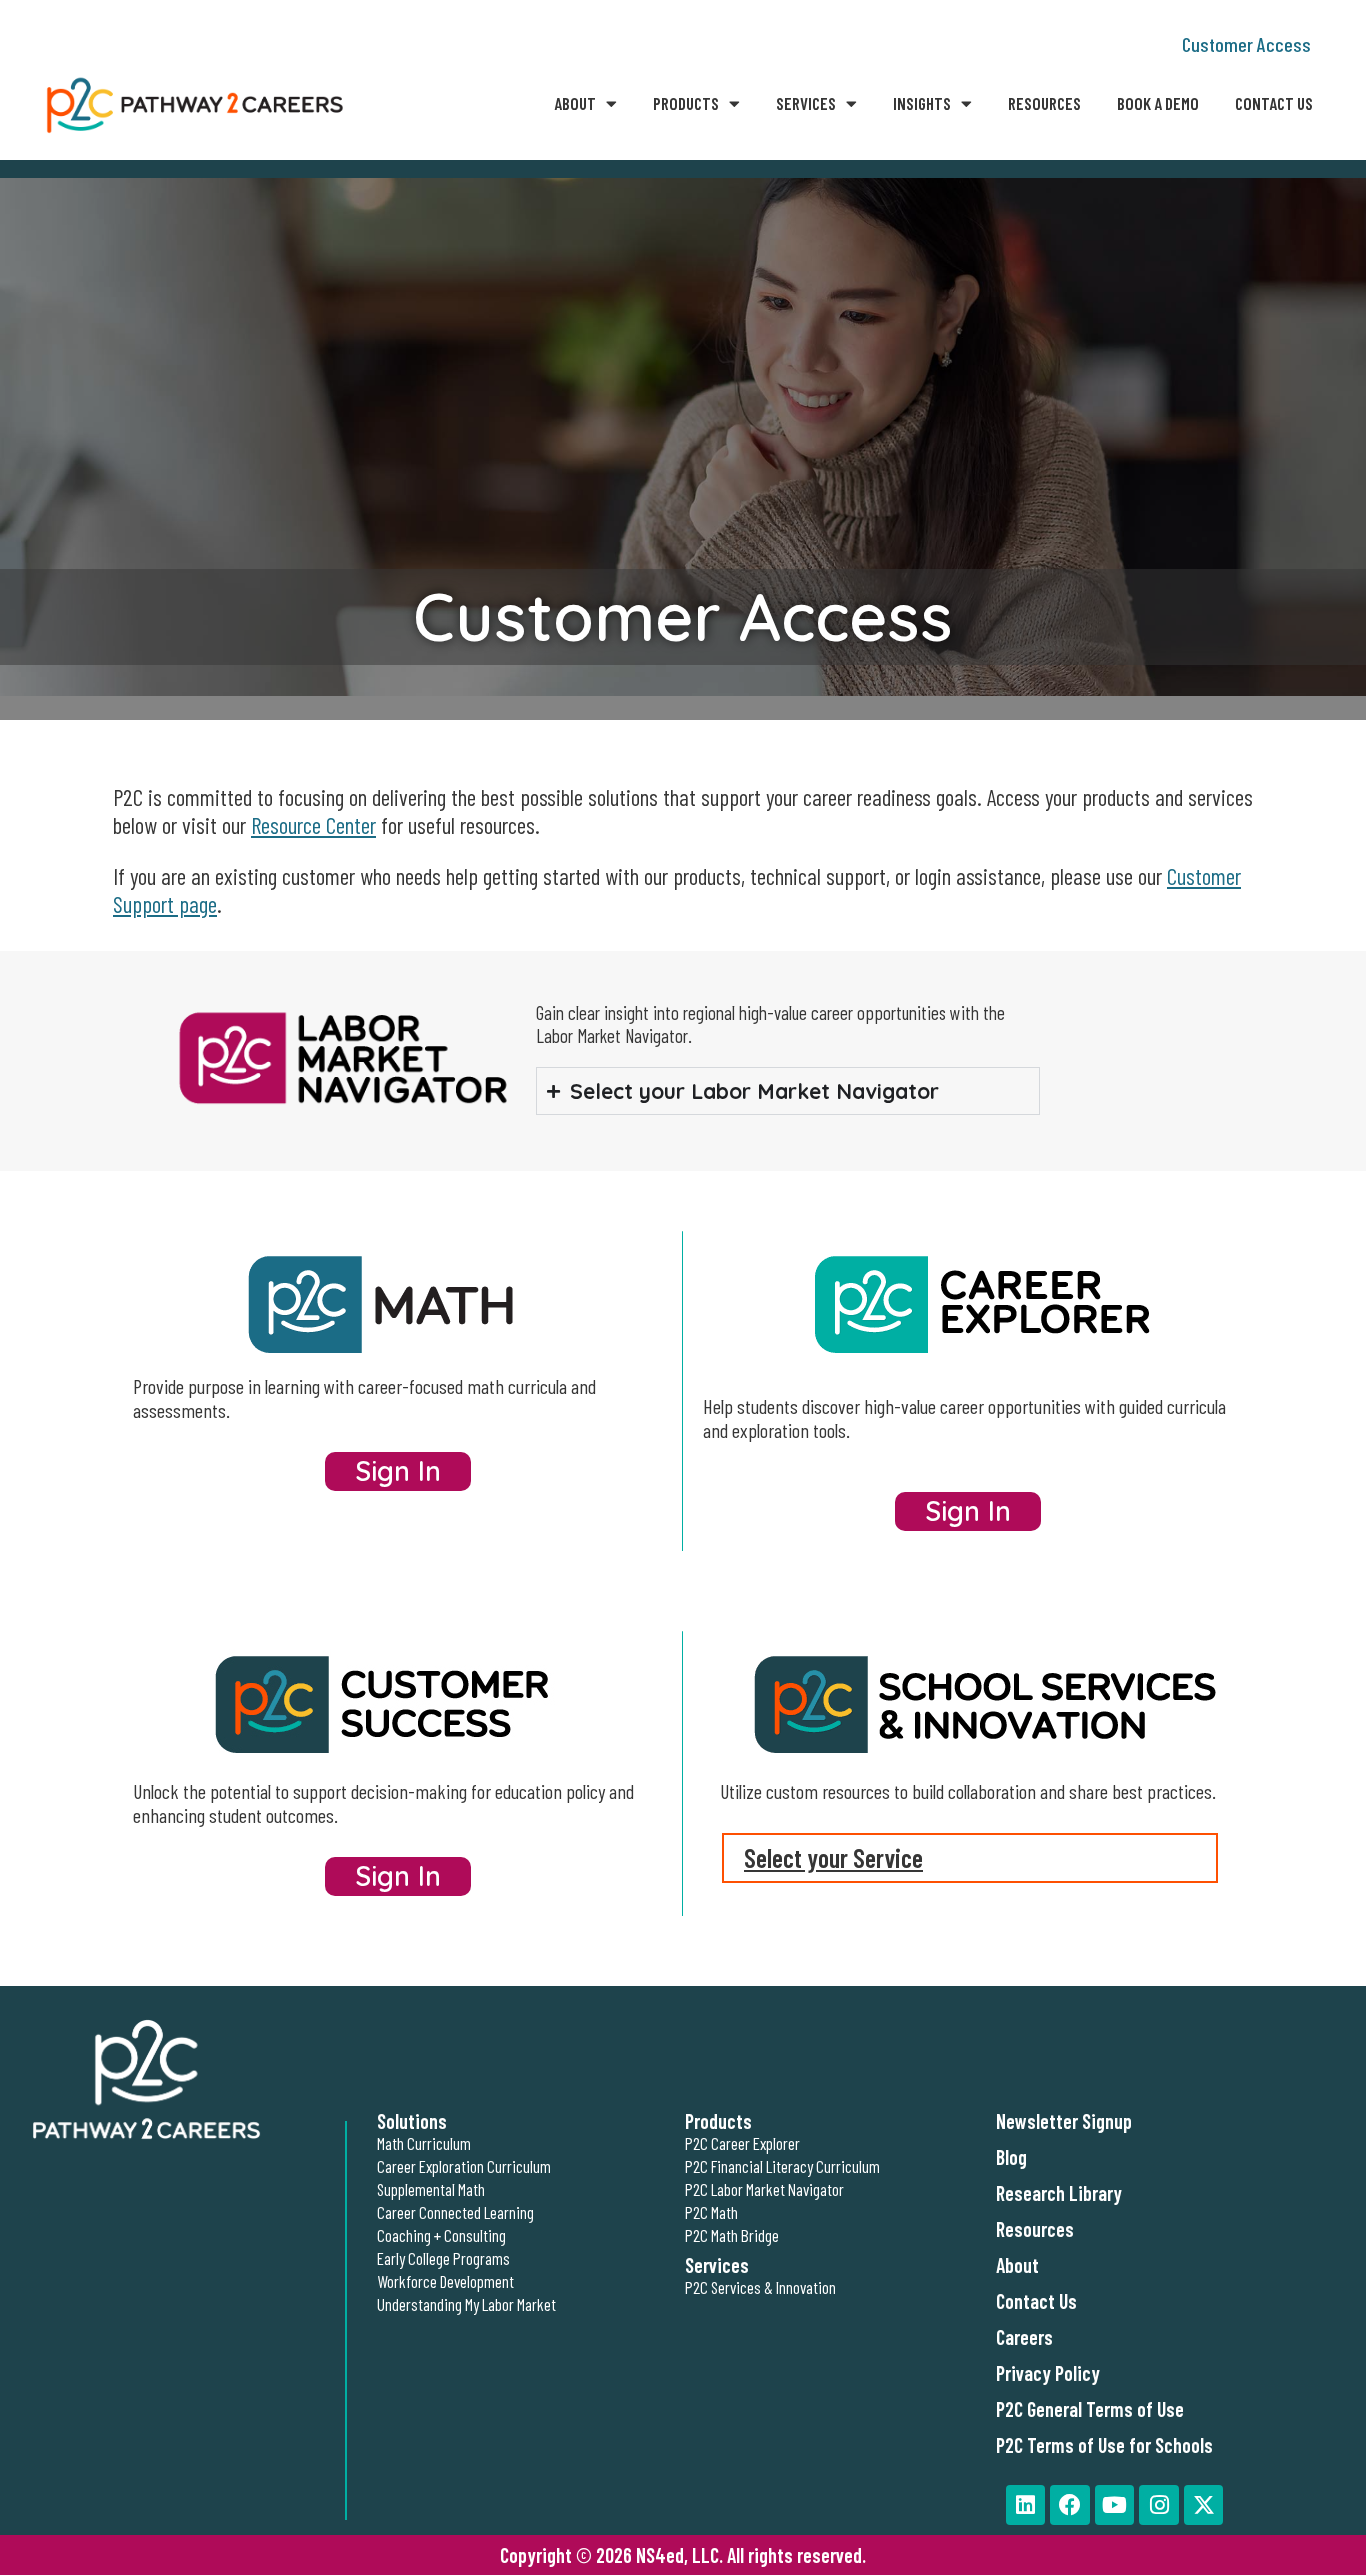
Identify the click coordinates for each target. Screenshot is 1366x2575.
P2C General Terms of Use (1090, 2409)
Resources (1044, 103)
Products (686, 103)
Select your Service (833, 1857)
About (575, 103)
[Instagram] (1159, 2505)
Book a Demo (1158, 103)
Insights (922, 103)
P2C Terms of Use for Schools (1104, 2445)
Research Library (1059, 2193)
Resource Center (313, 825)
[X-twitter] (1204, 2505)
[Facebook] (1070, 2505)
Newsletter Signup (1064, 2121)
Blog (1011, 2157)
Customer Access (1246, 44)
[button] (970, 1858)
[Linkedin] (1026, 2505)
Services (806, 103)
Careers (1024, 2337)
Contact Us (1274, 103)
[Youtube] (1115, 2505)
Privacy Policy (1048, 2373)
